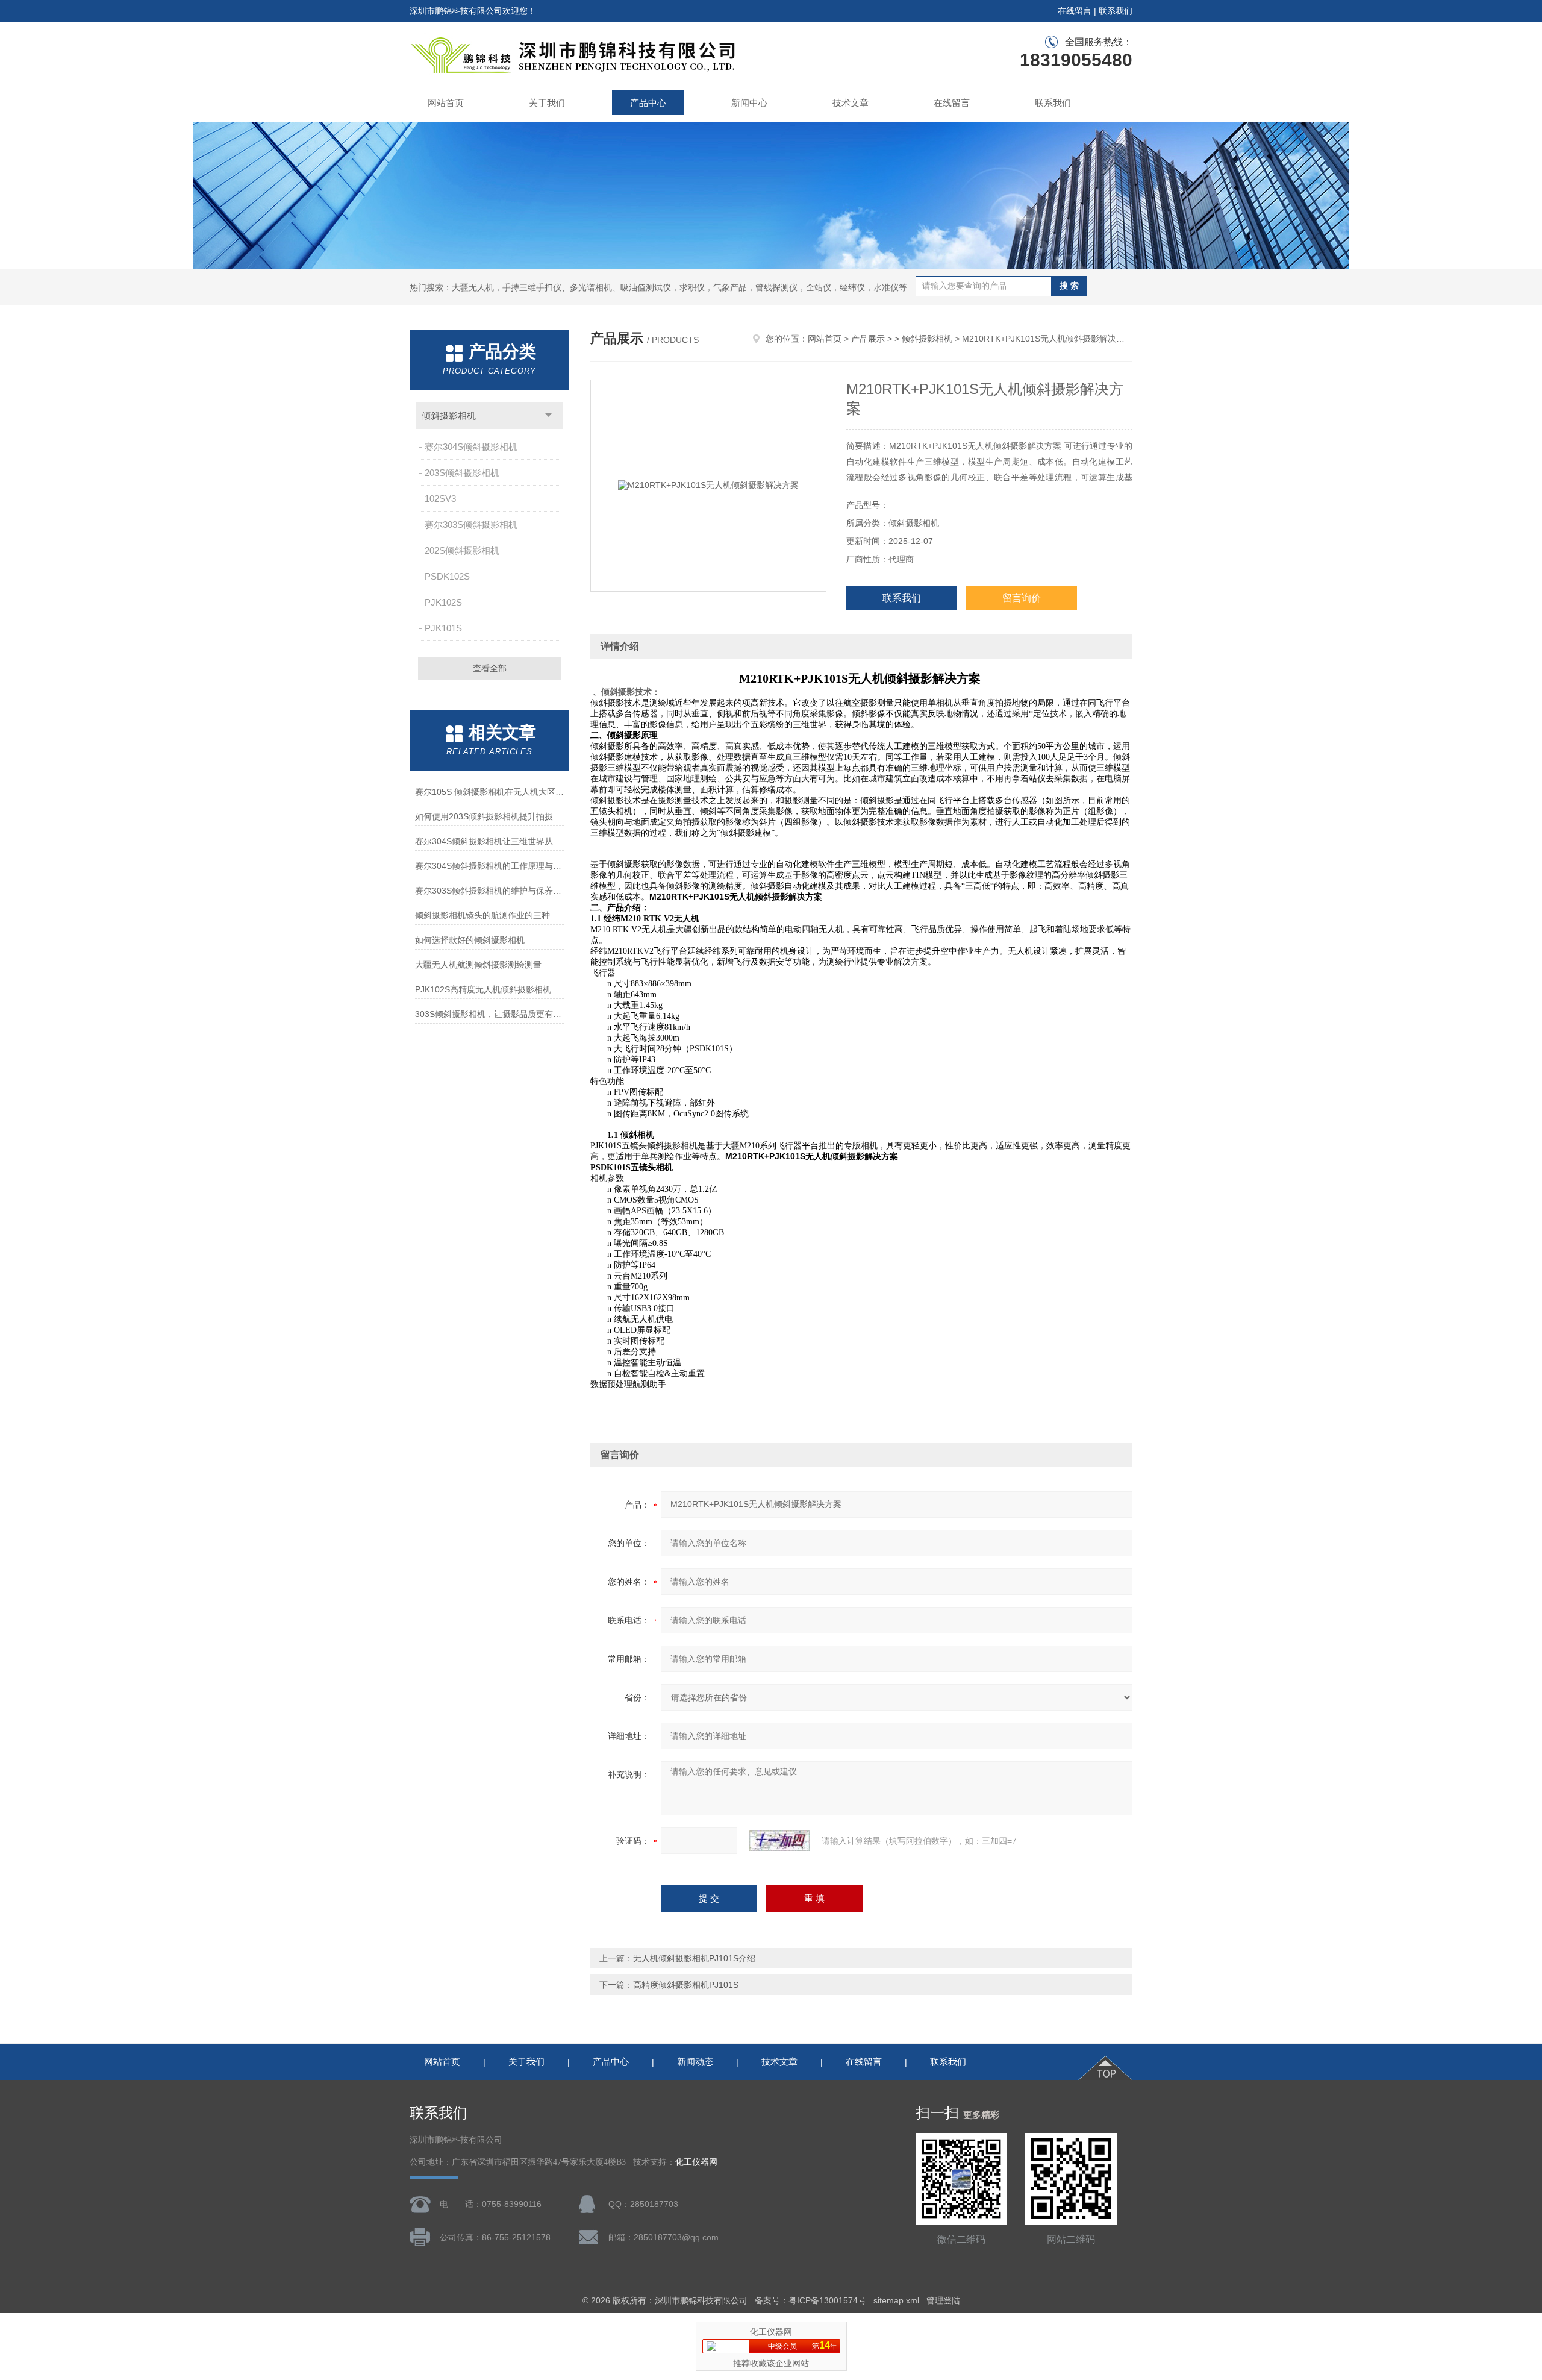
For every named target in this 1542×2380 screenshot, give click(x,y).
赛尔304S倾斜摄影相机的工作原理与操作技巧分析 (489, 866)
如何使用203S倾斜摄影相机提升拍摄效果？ (489, 816)
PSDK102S (447, 576)
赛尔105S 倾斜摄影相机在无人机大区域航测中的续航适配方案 (489, 792)
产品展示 (868, 339)
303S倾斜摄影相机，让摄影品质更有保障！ (489, 1014)
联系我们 (1116, 11)
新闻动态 (695, 2062)
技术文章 (851, 103)
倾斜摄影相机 (449, 415)
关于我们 (547, 103)
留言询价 (1022, 598)
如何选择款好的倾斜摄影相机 (470, 940)
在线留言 (1075, 11)
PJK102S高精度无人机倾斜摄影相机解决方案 (489, 989)
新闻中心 (749, 103)
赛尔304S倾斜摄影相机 (471, 447)
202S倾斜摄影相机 (462, 550)
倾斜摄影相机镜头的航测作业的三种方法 (489, 915)
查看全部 (490, 668)
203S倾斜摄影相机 (462, 473)
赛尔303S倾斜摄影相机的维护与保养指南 (489, 891)
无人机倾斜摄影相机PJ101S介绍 (694, 1958)
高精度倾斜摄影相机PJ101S (686, 1985)
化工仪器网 (696, 2162)
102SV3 (440, 499)
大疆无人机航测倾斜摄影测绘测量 (478, 965)
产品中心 (648, 103)
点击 (548, 415)
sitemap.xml (896, 2300)
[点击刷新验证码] (779, 1841)
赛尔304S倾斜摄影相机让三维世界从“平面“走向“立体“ (489, 841)
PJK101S (443, 628)
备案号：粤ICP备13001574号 (810, 2300)
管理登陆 (943, 2300)
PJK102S (443, 602)
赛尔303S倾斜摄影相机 (471, 525)
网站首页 (446, 103)
